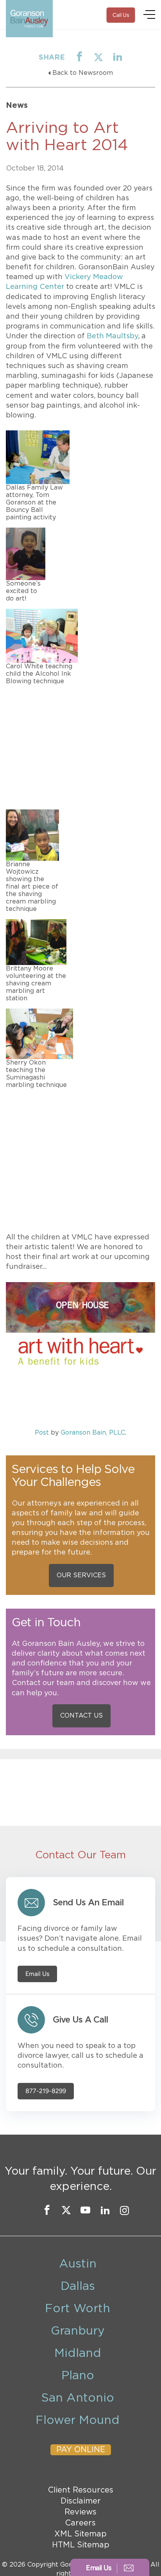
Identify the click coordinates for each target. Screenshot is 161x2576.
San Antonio (78, 2398)
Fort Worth (78, 2309)
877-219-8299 (46, 2091)
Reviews (80, 2512)
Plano (78, 2376)
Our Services (81, 1575)
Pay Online (81, 2450)
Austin (78, 2264)
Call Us (121, 15)
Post (42, 1433)
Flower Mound (78, 2420)
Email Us (37, 1974)
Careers (80, 2523)
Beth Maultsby (112, 336)
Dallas (78, 2286)
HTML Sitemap (81, 2545)
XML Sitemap (80, 2534)
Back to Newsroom (83, 73)
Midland (78, 2353)
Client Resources (81, 2490)
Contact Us (81, 1716)
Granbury (78, 2331)
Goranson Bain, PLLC (93, 1433)
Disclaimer (81, 2501)
